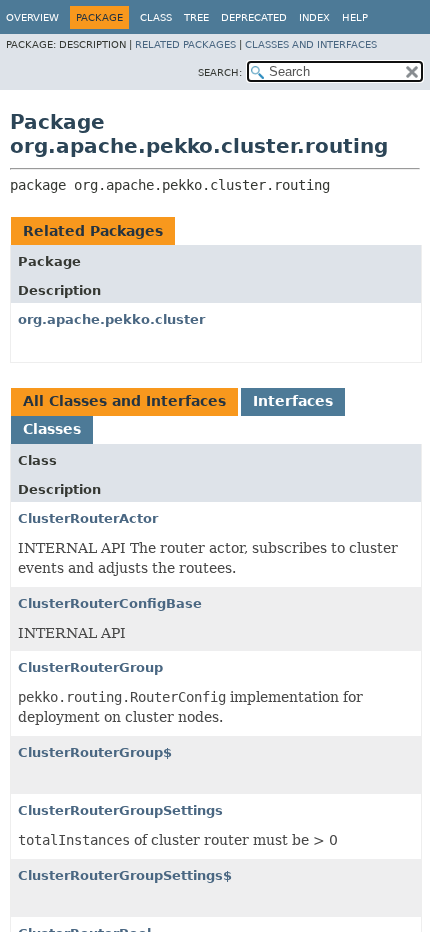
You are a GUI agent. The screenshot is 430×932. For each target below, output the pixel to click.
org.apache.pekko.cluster (111, 319)
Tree (196, 17)
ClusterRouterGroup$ (95, 752)
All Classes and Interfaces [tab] (124, 401)
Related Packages (185, 44)
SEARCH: (220, 72)
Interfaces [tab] (293, 401)
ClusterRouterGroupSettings (120, 810)
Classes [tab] (52, 429)
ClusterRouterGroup (90, 667)
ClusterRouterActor (88, 518)
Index (314, 17)
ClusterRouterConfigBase (110, 603)
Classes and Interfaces (311, 44)
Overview (32, 17)
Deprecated (254, 17)
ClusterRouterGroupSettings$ (125, 875)
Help (355, 17)
